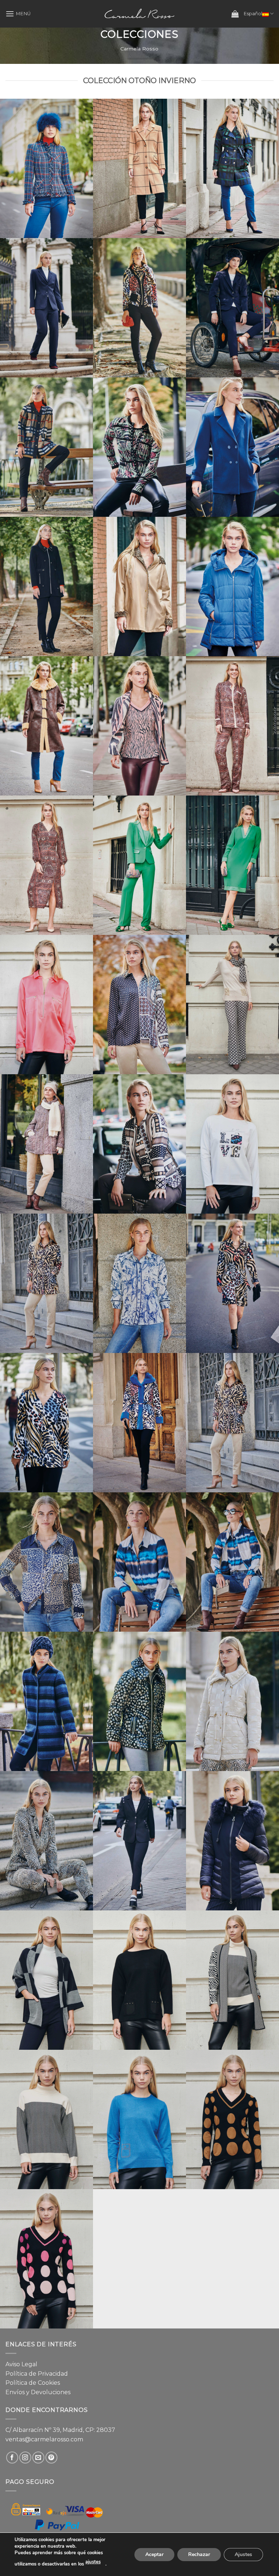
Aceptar (154, 2554)
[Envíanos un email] (38, 2458)
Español (253, 14)
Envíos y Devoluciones (38, 2392)
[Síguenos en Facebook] (12, 2458)
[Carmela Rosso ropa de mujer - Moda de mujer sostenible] (139, 14)
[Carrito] (235, 14)
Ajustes (243, 2554)
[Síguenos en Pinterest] (51, 2458)
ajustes (93, 2562)
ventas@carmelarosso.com (44, 2439)
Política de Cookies (33, 2383)
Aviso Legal (21, 2364)
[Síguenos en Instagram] (25, 2458)
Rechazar (199, 2554)
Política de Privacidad (37, 2374)
